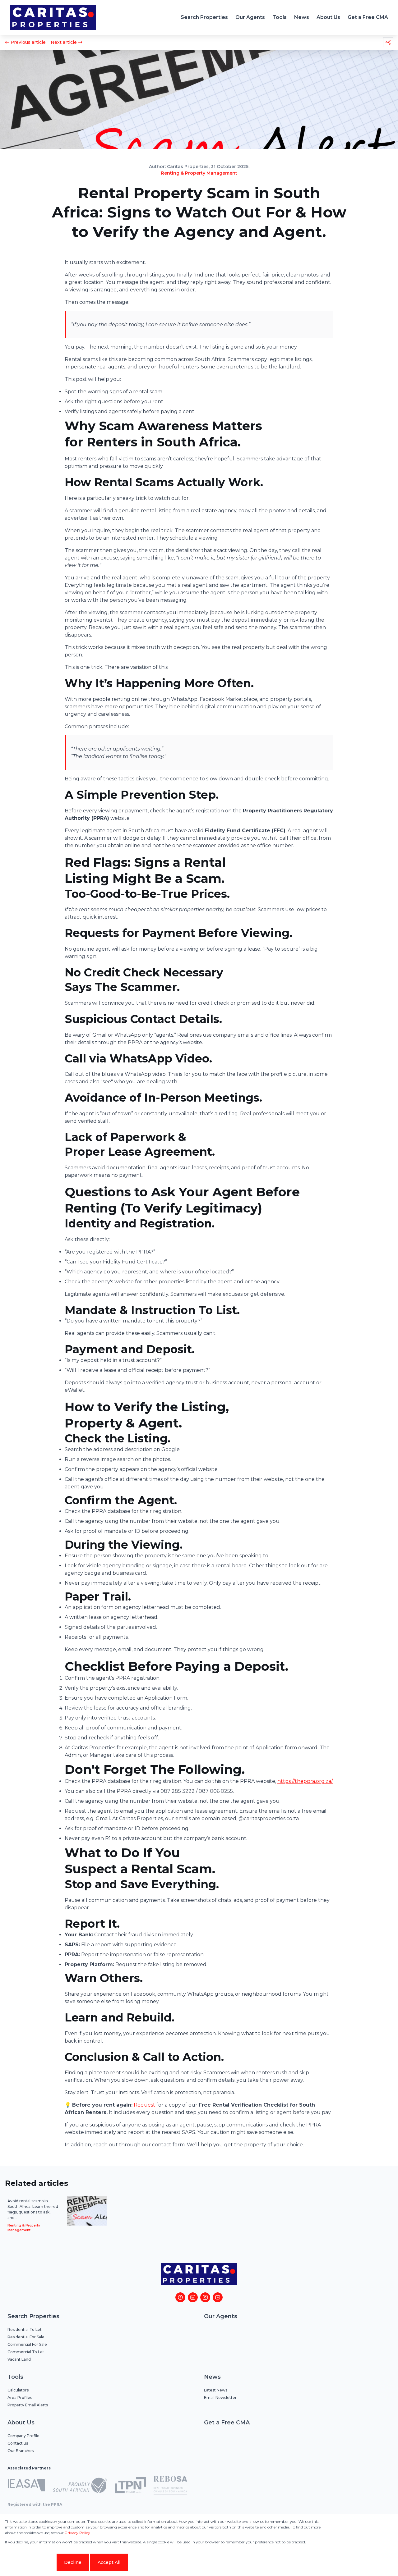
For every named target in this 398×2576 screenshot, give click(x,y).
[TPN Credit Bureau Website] (130, 2486)
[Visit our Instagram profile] (205, 2297)
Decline (73, 2562)
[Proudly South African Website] (80, 2486)
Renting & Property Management (199, 173)
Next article (64, 42)
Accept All (109, 2562)
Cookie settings (30, 2562)
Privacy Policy (77, 2533)
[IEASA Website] (26, 2486)
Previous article (28, 42)
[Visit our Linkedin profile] (193, 2297)
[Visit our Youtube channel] (218, 2297)
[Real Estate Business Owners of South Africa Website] (170, 2486)
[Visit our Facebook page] (180, 2297)
